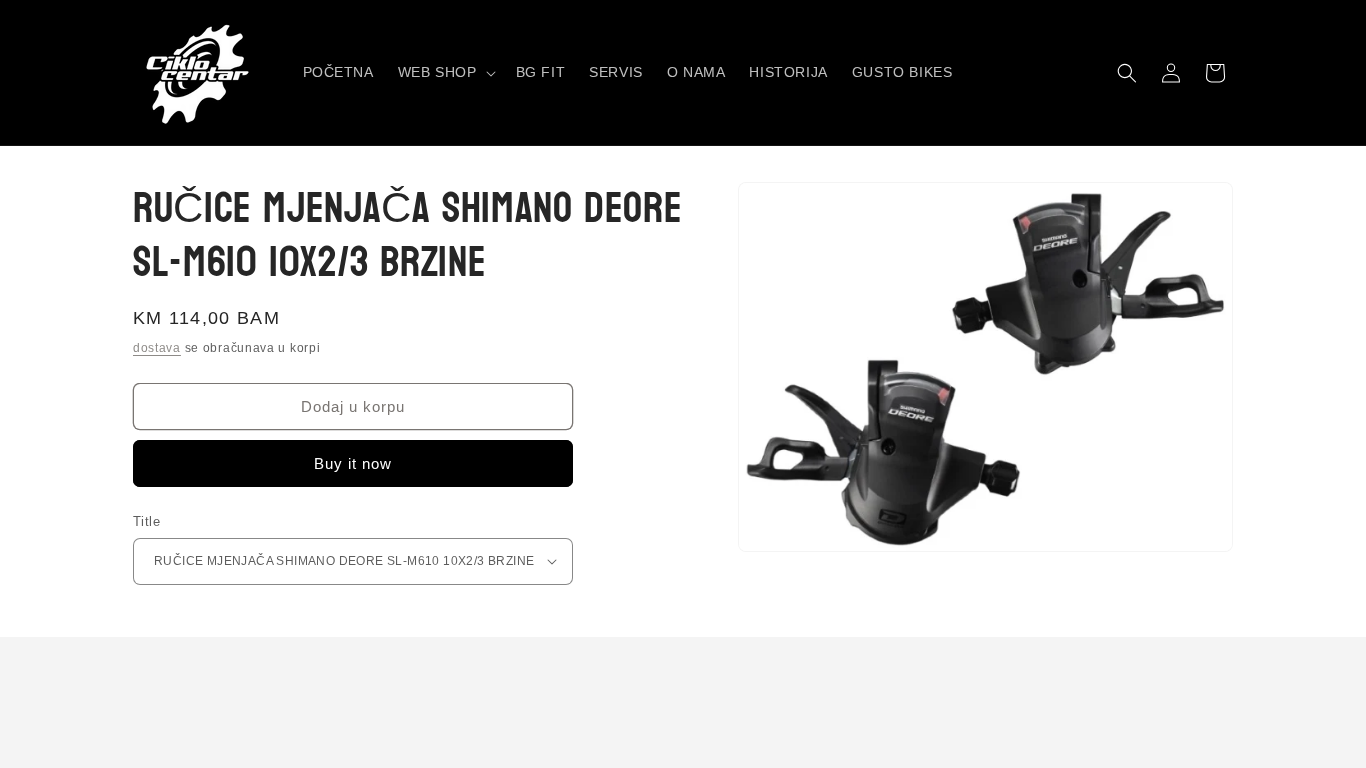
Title (146, 521)
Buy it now (353, 463)
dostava (157, 348)
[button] (445, 72)
